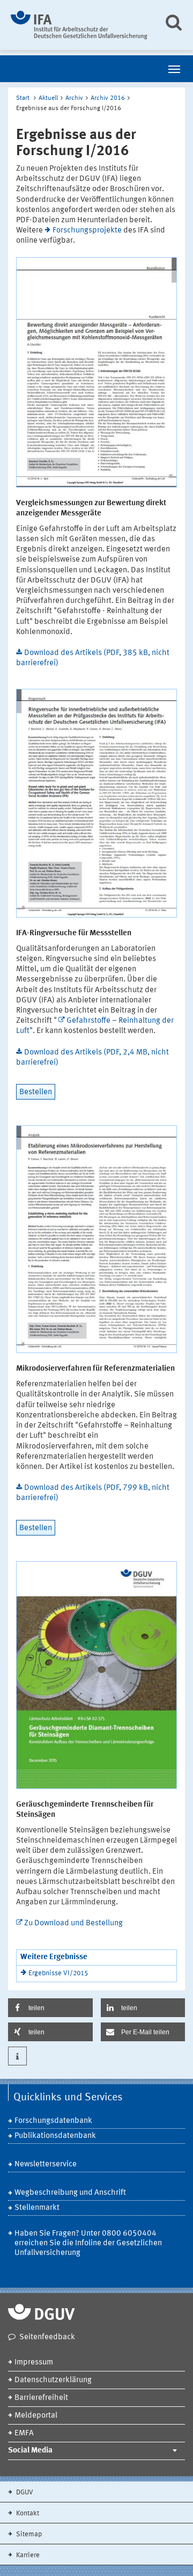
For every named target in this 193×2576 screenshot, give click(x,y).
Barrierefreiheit (41, 2398)
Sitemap (28, 2534)
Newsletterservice (46, 2164)
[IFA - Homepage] (79, 25)
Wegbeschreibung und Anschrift (70, 2193)
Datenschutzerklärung (53, 2380)
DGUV (24, 2493)
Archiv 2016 (108, 98)
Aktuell (48, 98)
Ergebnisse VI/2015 (58, 1973)
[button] (50, 2008)
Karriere (27, 2555)
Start (23, 98)
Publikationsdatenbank (55, 2136)
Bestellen (36, 1092)
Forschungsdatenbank (53, 2121)
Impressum (34, 2363)
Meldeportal (36, 2416)
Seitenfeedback (47, 2337)
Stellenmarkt (37, 2208)
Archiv (74, 98)
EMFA (24, 2433)
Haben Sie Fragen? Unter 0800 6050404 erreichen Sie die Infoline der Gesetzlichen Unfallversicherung (88, 2243)
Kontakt (27, 2513)
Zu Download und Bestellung (73, 1923)
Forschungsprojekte (87, 231)
